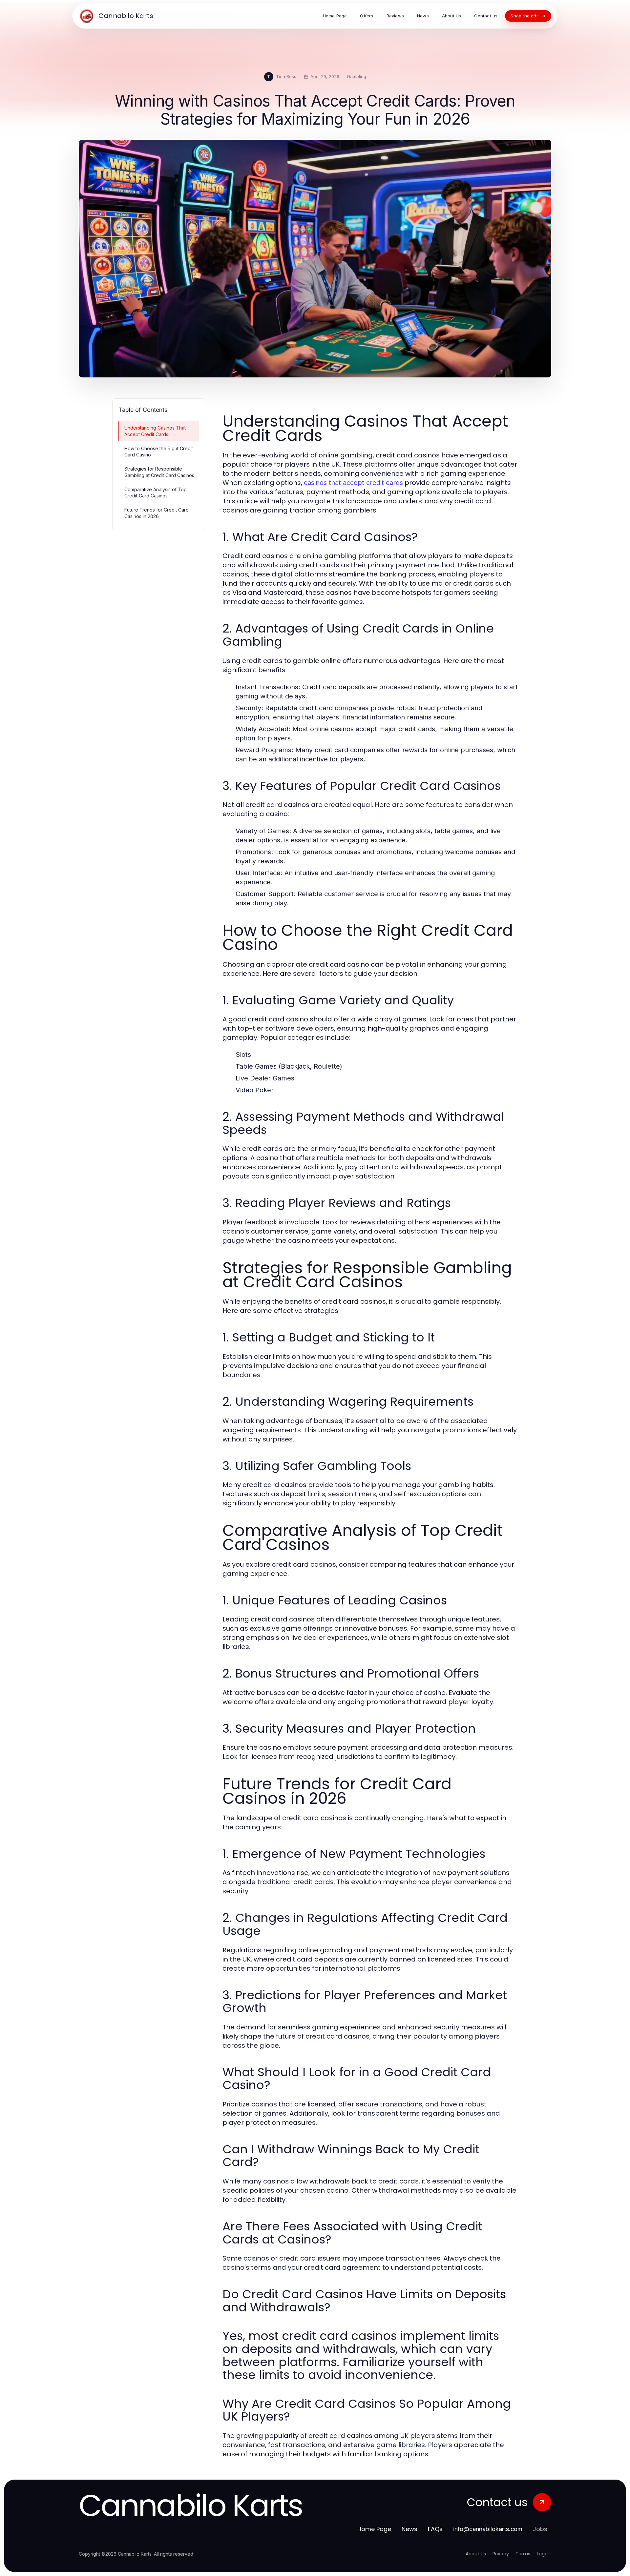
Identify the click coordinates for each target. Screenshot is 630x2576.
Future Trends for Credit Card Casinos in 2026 (157, 513)
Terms (523, 2554)
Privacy (501, 2554)
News (409, 2529)
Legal (543, 2554)
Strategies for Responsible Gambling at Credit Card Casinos (159, 472)
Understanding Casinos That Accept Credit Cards (155, 431)
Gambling (357, 76)
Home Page (374, 2529)
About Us (476, 2554)
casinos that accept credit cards (353, 483)
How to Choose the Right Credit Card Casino (159, 452)
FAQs (435, 2529)
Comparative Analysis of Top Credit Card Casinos (156, 493)
